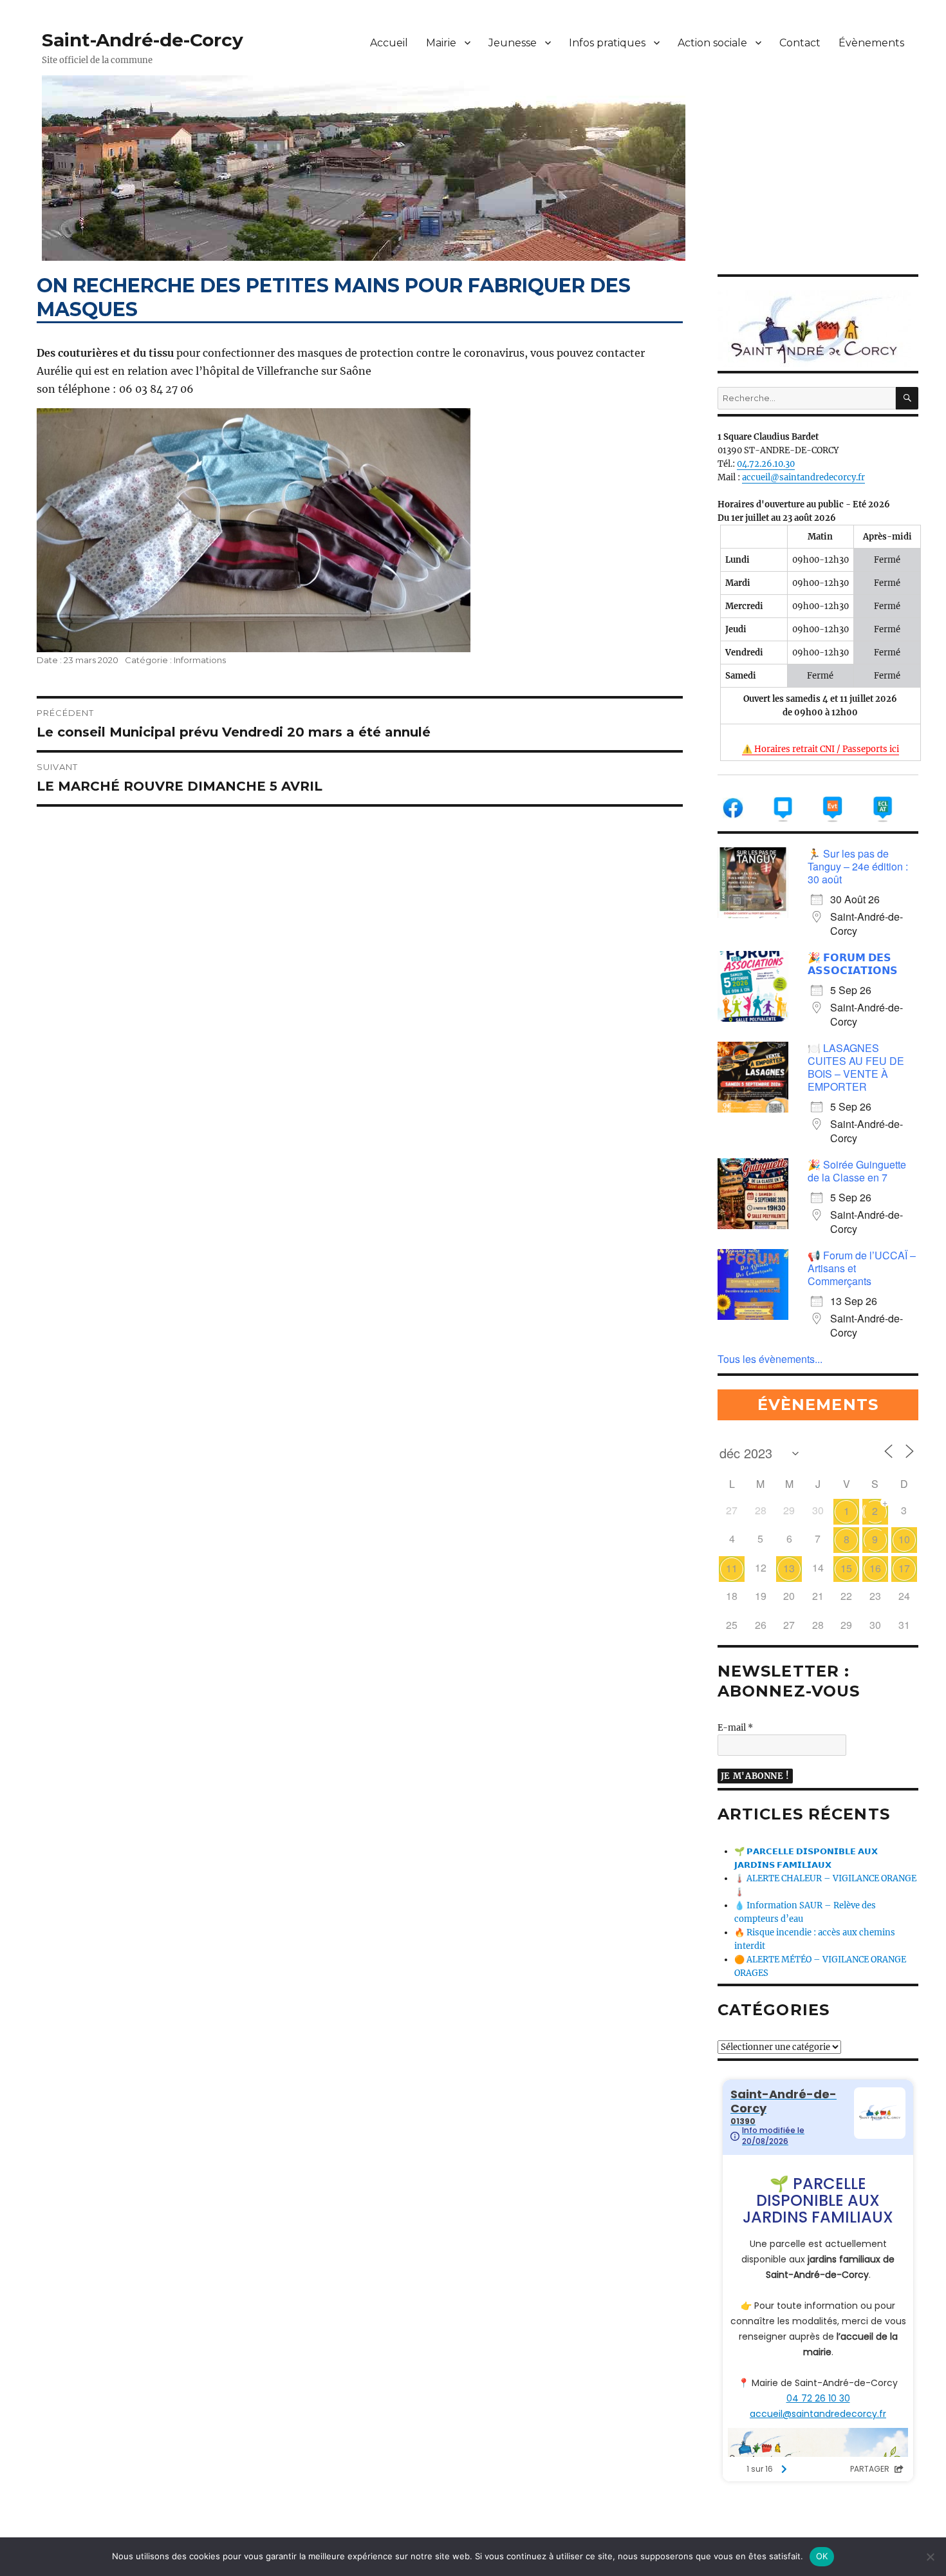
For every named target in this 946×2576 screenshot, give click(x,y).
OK (822, 2556)
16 (875, 1568)
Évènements (871, 43)
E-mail (735, 1728)
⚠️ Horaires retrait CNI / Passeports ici (821, 749)
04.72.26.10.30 (766, 464)
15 (846, 1568)
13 (789, 1568)
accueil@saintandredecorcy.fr (803, 477)
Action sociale (712, 43)
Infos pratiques (607, 43)
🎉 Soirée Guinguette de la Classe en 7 (857, 1171)
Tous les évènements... (770, 1359)
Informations (200, 660)
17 (904, 1568)
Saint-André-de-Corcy (143, 40)
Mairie (441, 43)
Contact (800, 43)
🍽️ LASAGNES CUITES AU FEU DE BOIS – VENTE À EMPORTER (856, 1067)
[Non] (930, 2557)
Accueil (389, 43)
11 (732, 1568)
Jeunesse (513, 43)
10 (904, 1539)
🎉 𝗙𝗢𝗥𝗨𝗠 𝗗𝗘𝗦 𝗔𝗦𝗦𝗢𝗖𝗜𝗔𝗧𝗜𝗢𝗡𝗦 (853, 964)
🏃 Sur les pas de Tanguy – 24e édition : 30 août (858, 866)
